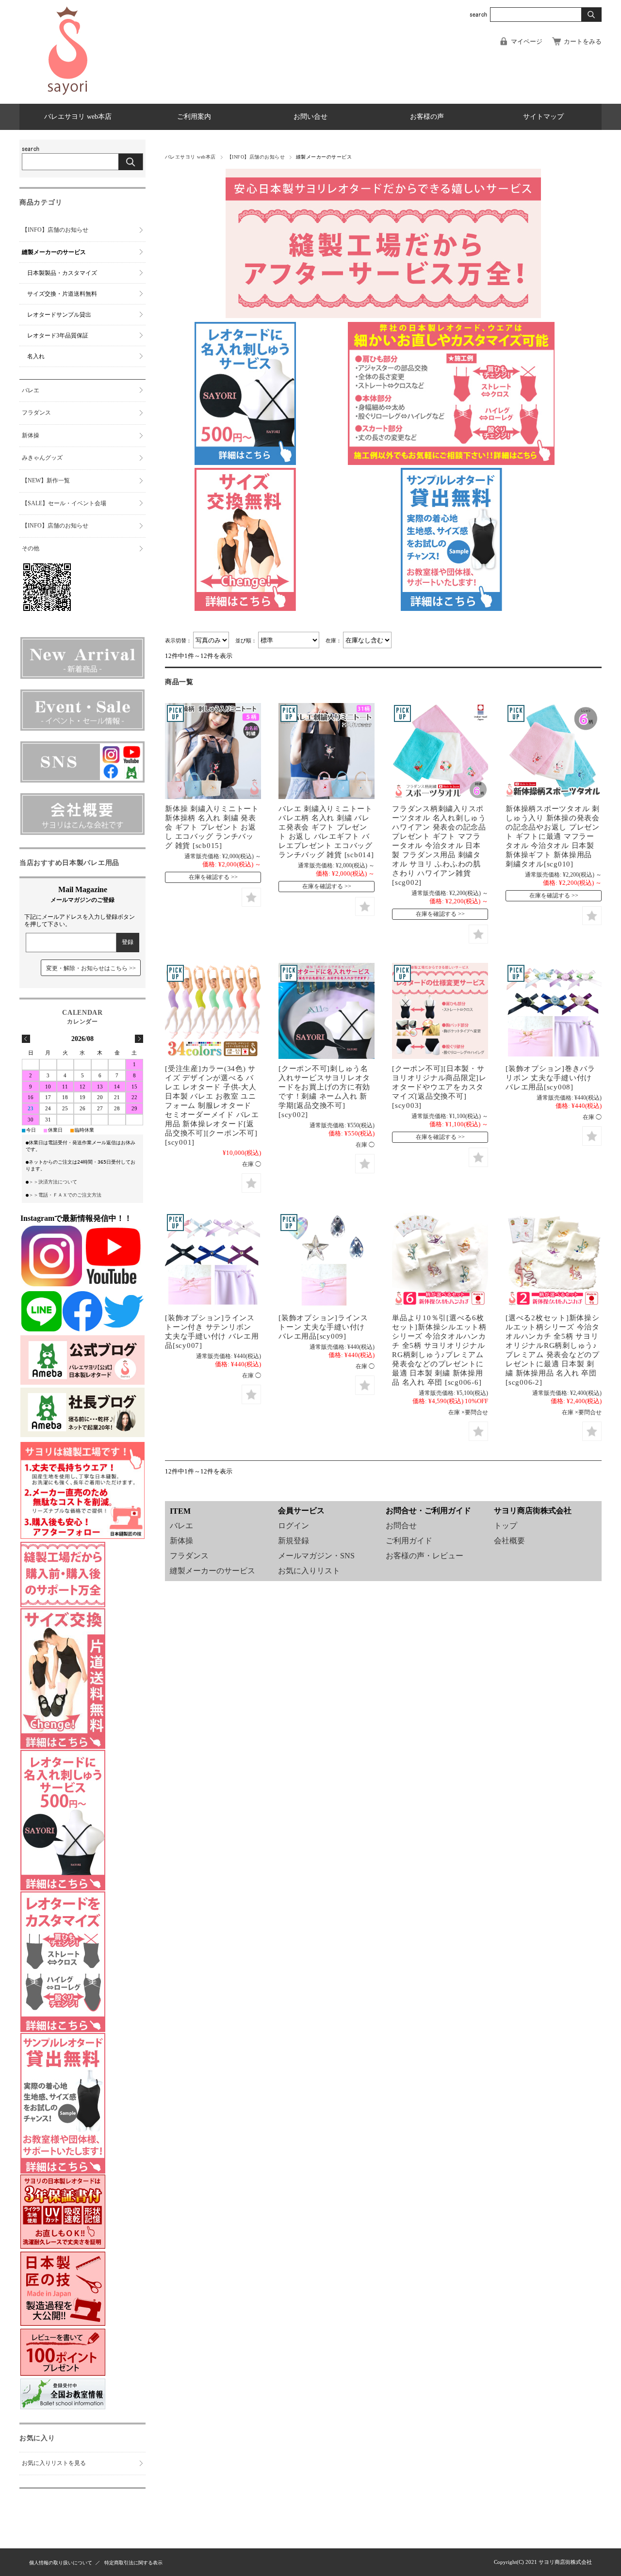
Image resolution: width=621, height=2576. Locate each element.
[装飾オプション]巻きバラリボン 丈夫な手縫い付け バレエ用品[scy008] (550, 1078)
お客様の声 (427, 117)
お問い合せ (310, 117)
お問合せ (401, 1526)
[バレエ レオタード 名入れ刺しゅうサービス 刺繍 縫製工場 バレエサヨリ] (327, 1011)
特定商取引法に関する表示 (133, 2563)
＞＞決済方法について (53, 1182)
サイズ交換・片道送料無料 (62, 294)
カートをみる (583, 42)
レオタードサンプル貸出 (59, 315)
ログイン (294, 1526)
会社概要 (509, 1541)
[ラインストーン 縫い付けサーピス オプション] (327, 1260)
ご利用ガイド (409, 1541)
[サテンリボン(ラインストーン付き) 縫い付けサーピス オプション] (554, 1011)
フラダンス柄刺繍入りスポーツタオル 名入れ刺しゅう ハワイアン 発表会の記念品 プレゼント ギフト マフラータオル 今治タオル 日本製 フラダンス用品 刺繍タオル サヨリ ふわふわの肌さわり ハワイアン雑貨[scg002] (439, 845)
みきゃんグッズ (42, 458)
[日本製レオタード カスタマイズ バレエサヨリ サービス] (440, 1011)
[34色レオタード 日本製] (213, 1011)
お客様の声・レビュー (425, 1556)
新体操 (181, 1541)
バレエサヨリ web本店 (78, 117)
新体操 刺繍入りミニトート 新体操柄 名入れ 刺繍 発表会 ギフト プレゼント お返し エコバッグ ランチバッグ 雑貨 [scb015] (212, 827)
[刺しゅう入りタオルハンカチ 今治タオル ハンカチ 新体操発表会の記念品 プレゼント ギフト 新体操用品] (440, 1260)
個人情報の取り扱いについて (61, 2563)
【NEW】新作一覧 (46, 480)
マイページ (527, 42)
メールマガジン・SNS (316, 1556)
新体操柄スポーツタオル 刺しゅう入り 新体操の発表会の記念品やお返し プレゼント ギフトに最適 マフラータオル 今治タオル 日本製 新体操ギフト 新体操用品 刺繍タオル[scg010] (553, 836)
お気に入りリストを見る (54, 2463)
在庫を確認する (209, 877)
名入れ (36, 356)
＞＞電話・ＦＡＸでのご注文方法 (65, 1195)
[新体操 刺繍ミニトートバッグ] (213, 751)
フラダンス (189, 1556)
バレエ (181, 1526)
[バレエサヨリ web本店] (68, 97)
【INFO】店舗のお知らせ (256, 157)
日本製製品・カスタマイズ (62, 273)
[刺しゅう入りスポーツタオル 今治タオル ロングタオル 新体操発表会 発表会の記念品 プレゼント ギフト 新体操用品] (554, 751)
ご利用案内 (194, 117)
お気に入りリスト (309, 1571)
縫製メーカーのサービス (212, 1571)
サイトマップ (543, 117)
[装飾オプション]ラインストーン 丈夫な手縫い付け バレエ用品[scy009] (323, 1327)
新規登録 (294, 1541)
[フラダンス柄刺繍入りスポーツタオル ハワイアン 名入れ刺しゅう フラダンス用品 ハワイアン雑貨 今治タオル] (440, 751)
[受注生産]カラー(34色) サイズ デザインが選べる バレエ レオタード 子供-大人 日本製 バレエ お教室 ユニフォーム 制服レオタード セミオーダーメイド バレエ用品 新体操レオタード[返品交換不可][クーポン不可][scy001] (212, 1105)
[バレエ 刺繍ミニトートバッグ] (327, 751)
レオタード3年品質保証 (58, 336)
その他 (31, 548)
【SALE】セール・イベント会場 (64, 503)
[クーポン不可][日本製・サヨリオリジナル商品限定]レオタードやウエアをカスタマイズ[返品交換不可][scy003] (439, 1087)
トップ (506, 1526)
